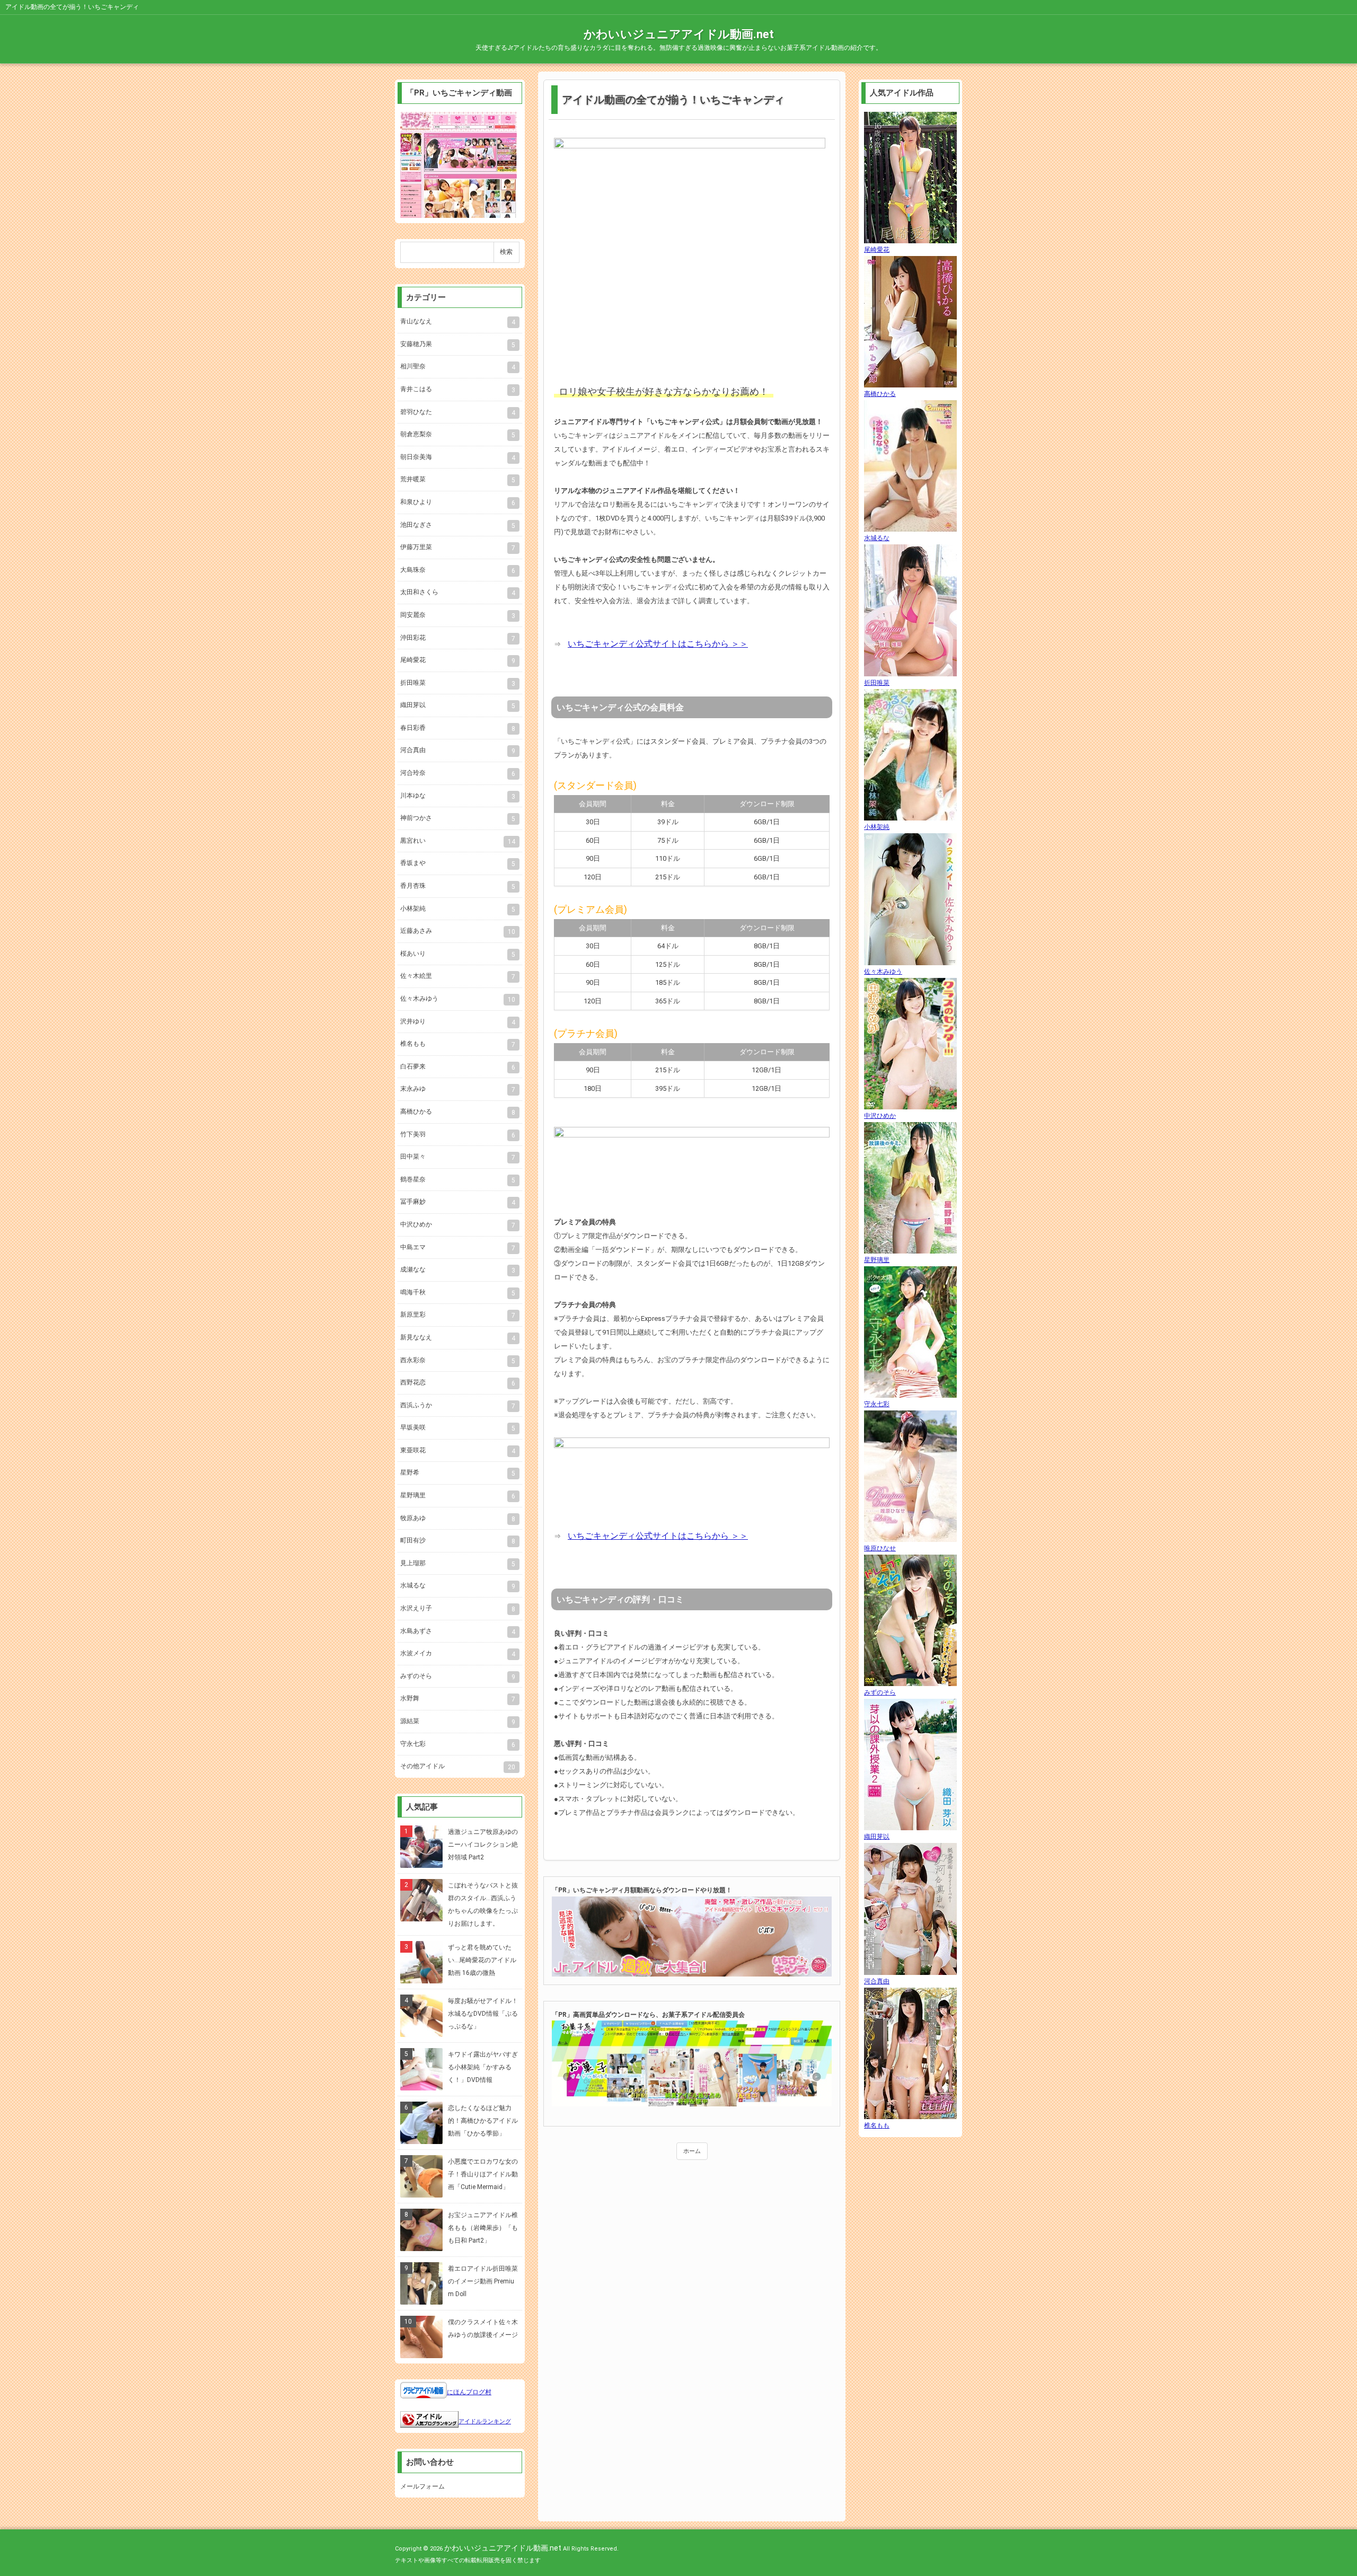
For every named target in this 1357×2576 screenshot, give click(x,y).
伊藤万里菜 (458, 548)
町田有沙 (458, 1541)
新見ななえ (458, 1338)
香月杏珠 (458, 886)
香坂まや (458, 863)
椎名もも (458, 1044)
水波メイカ (458, 1654)
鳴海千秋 (458, 1293)
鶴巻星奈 (458, 1180)
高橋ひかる (458, 1112)
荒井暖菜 (458, 480)
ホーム (692, 2151)
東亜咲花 (458, 1451)
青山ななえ (458, 322)
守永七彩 (458, 1744)
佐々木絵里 (458, 976)
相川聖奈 (458, 367)
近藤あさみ (458, 931)
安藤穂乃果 (458, 345)
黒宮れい (458, 841)
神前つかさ (458, 818)
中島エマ (458, 1248)
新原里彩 (458, 1315)
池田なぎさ (458, 525)
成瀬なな (458, 1270)
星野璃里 (458, 1496)
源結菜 (458, 1722)
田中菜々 (458, 1157)
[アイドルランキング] (429, 2421)
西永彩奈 (458, 1361)
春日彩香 (458, 728)
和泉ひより (458, 502)
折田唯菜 (458, 683)
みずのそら (458, 1677)
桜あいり (458, 954)
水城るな (458, 1586)
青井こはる (458, 390)
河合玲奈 (458, 773)
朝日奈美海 (458, 457)
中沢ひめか (458, 1225)
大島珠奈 (458, 570)
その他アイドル (458, 1767)
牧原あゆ (458, 1519)
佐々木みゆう (458, 999)
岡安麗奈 (458, 615)
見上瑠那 (458, 1564)
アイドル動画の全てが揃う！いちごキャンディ (673, 100)
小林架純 (458, 909)
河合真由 (458, 751)
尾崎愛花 (458, 660)
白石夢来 (458, 1067)
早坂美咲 (458, 1428)
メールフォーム (422, 2486)
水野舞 (458, 1699)
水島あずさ (458, 1631)
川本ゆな (458, 796)
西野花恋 (458, 1383)
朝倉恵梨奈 (458, 435)
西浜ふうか (458, 1406)
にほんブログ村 (469, 2392)
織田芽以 (458, 705)
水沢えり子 (458, 1609)
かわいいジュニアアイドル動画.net (679, 34)
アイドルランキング (485, 2421)
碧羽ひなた (458, 412)
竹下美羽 (458, 1135)
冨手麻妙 (458, 1202)
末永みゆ (458, 1089)
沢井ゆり (458, 1022)
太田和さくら (458, 593)
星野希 (458, 1473)
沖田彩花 (458, 638)
